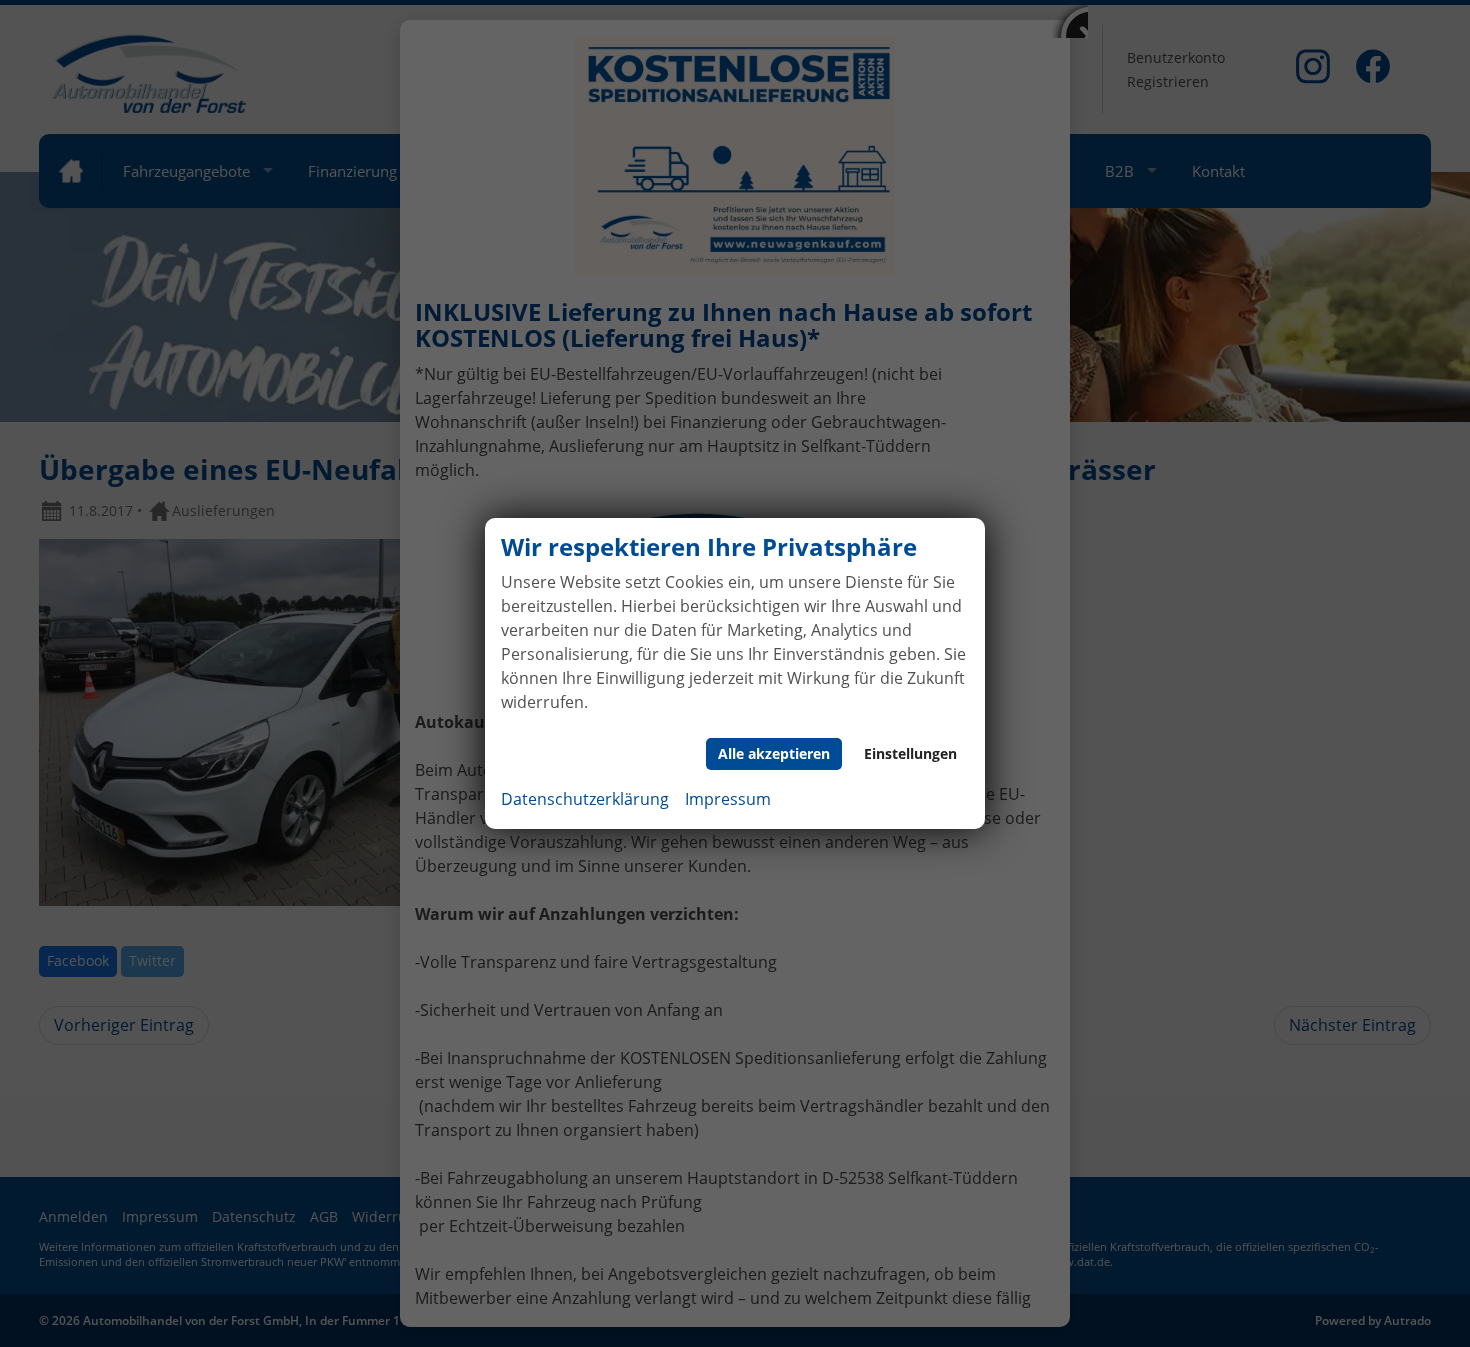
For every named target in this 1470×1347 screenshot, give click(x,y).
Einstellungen (910, 753)
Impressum (728, 799)
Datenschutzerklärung (585, 799)
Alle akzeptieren (774, 753)
